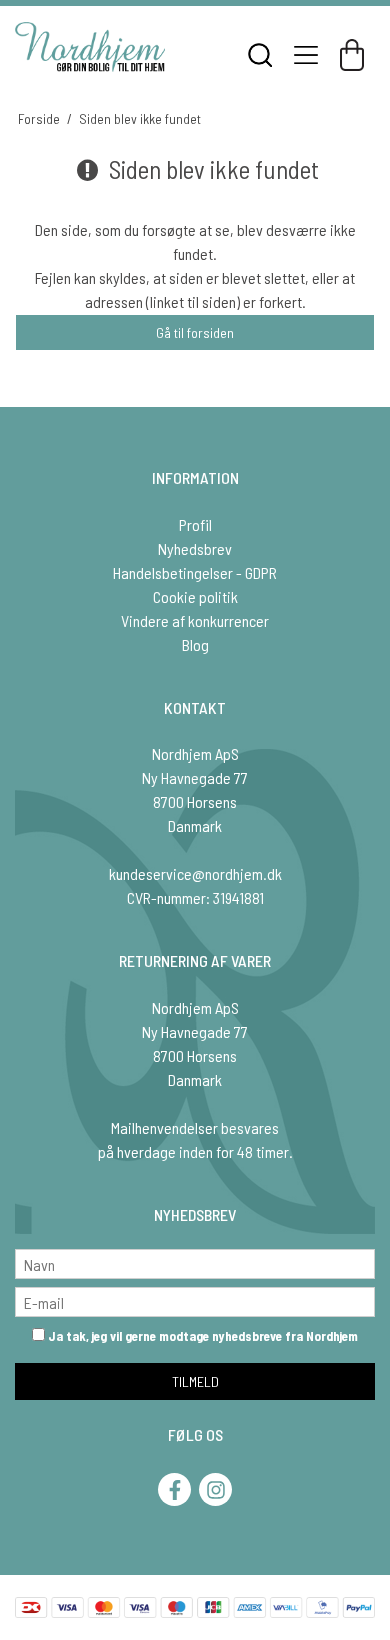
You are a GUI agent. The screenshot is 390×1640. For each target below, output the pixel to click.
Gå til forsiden (195, 332)
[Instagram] (215, 1489)
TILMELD (195, 1381)
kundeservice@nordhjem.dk (195, 873)
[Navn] (195, 1261)
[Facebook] (174, 1489)
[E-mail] (195, 1299)
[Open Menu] (306, 55)
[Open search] (260, 55)
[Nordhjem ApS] (90, 47)
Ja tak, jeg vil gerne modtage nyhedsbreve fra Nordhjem (201, 1336)
